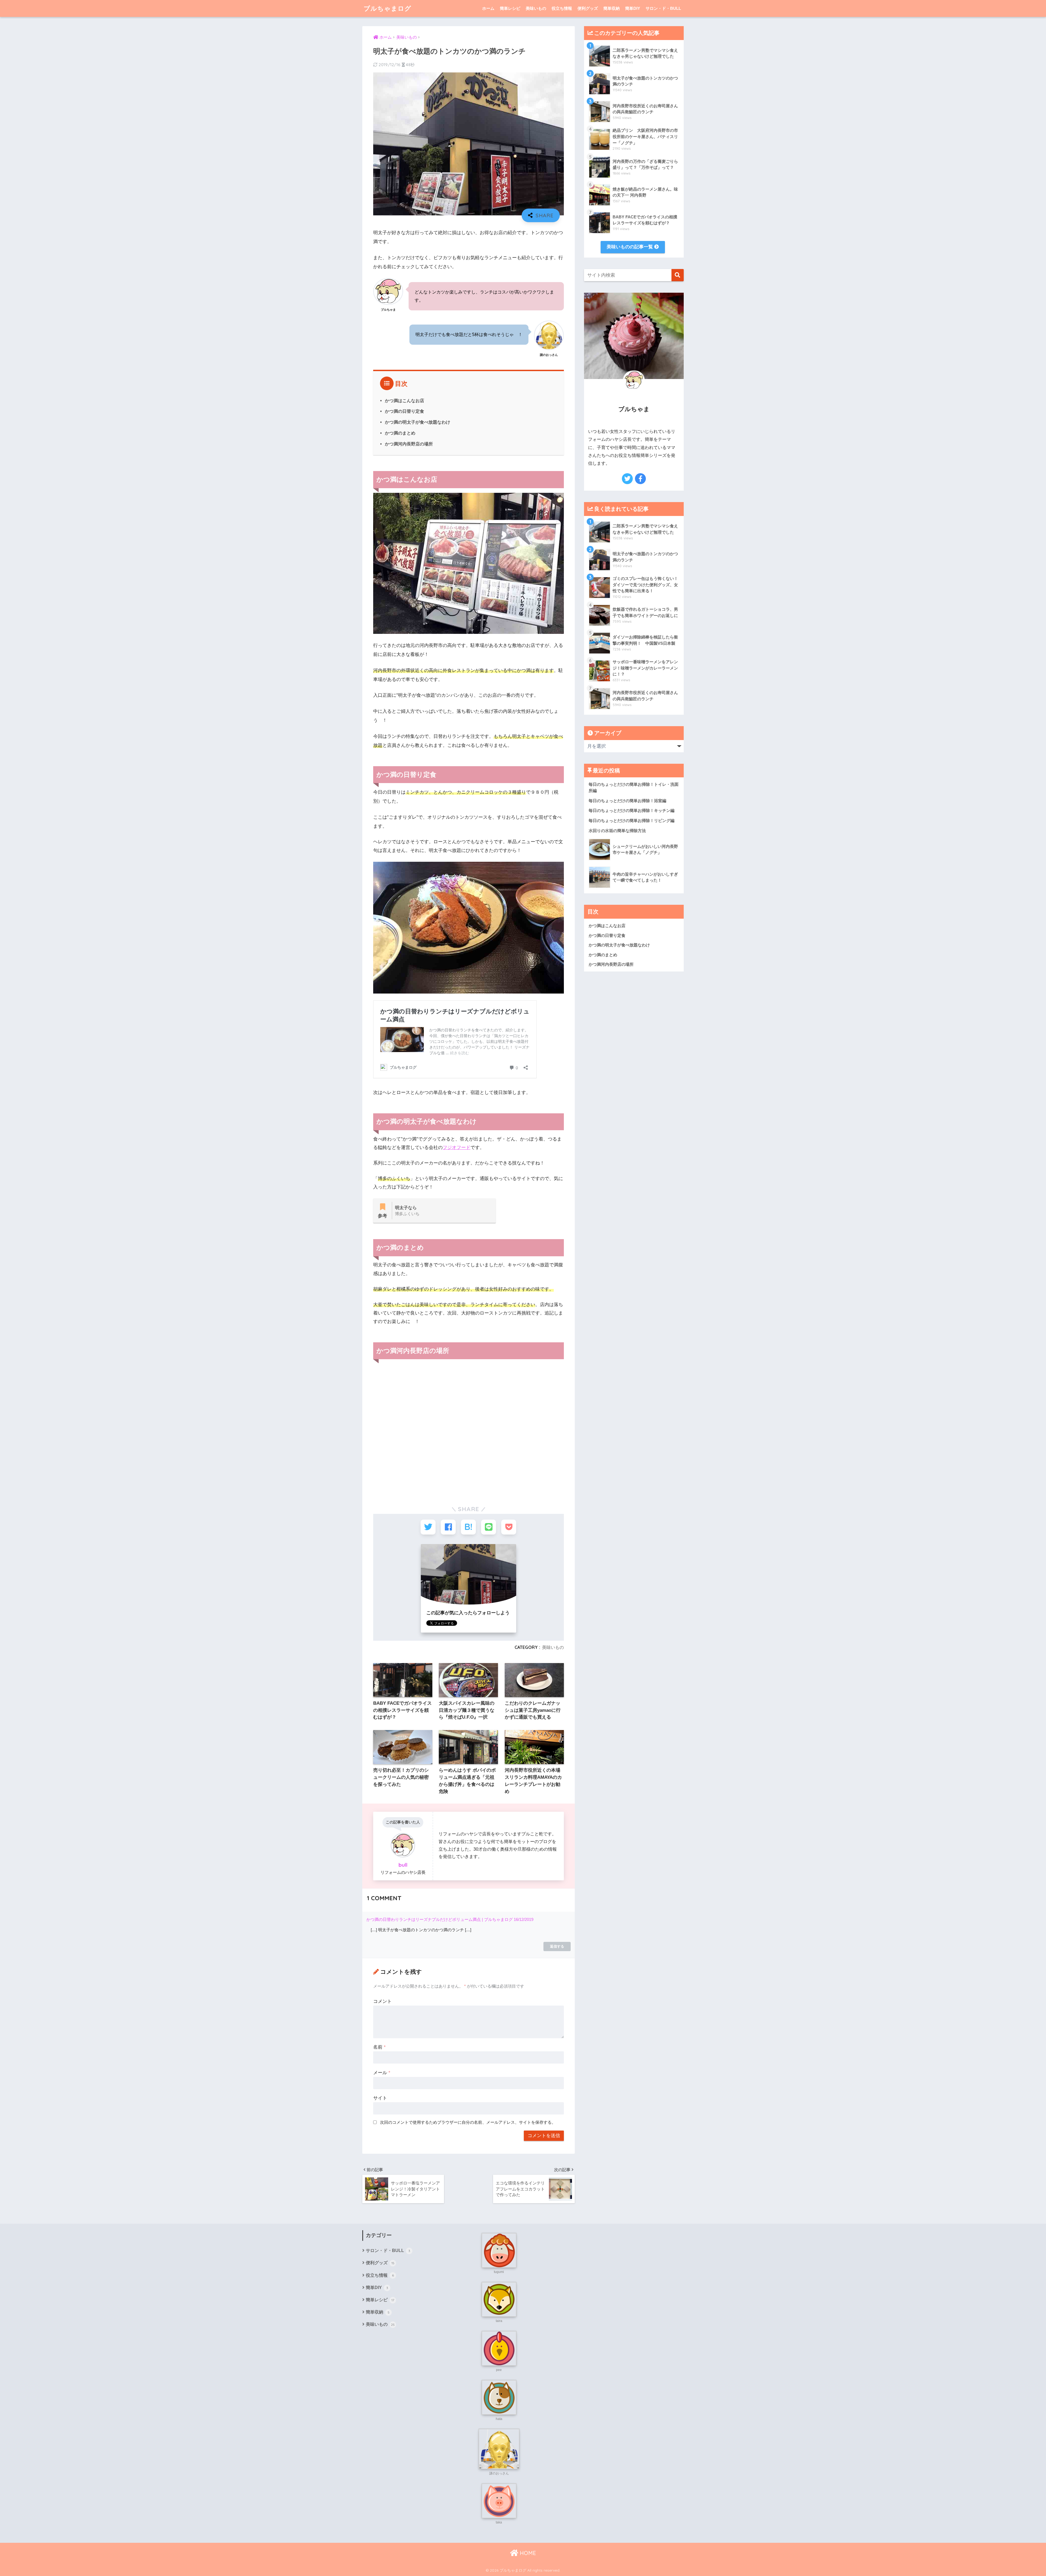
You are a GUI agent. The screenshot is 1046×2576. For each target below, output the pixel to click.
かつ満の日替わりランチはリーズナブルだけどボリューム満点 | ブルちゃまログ (440, 1919)
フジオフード (457, 1148)
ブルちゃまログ (387, 8)
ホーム (488, 8)
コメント (382, 2001)
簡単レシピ (510, 8)
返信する (557, 1946)
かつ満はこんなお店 (405, 401)
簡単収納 (612, 8)
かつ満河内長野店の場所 (409, 444)
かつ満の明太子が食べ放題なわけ (418, 422)
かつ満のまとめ (400, 433)
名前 (379, 2047)
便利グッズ (588, 8)
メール (382, 2073)
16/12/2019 (524, 1919)
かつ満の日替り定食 (405, 411)
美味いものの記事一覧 (630, 247)
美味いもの (536, 8)
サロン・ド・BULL (663, 8)
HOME (527, 2553)
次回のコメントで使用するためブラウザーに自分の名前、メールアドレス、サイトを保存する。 (468, 2122)
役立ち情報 (562, 8)
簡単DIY (633, 8)
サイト (380, 2098)
